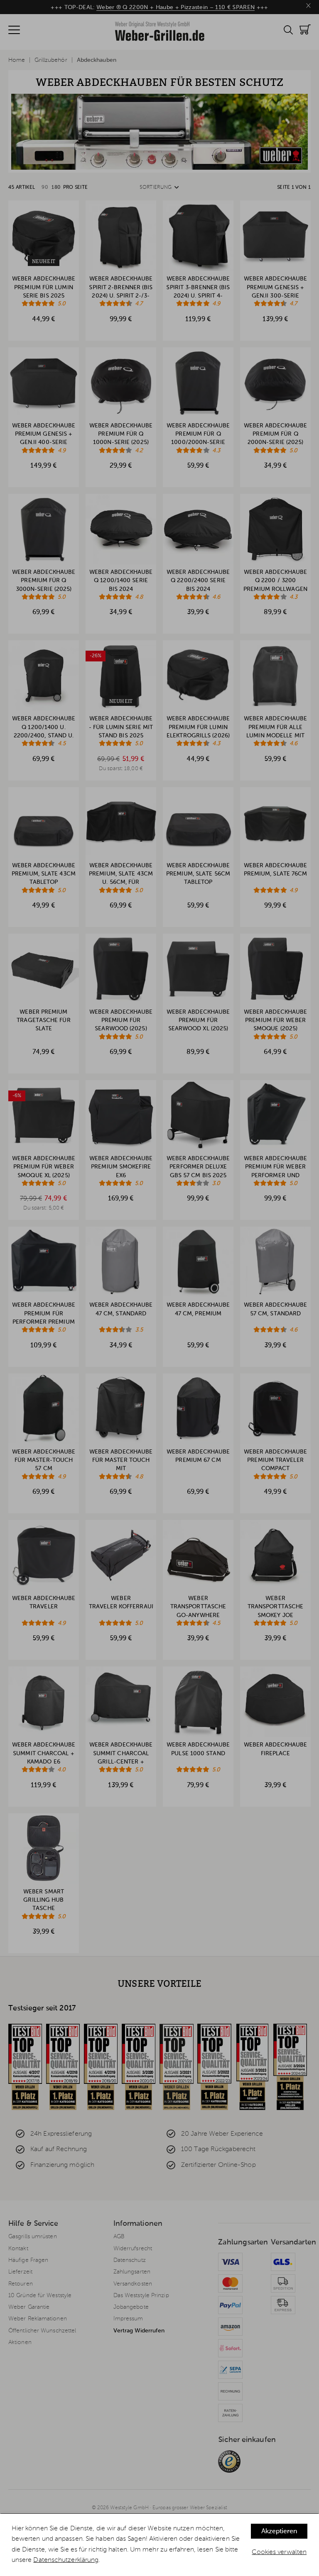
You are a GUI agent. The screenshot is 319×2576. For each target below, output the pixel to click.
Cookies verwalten (279, 2552)
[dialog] (159, 2545)
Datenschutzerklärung (66, 2560)
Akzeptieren (279, 2532)
